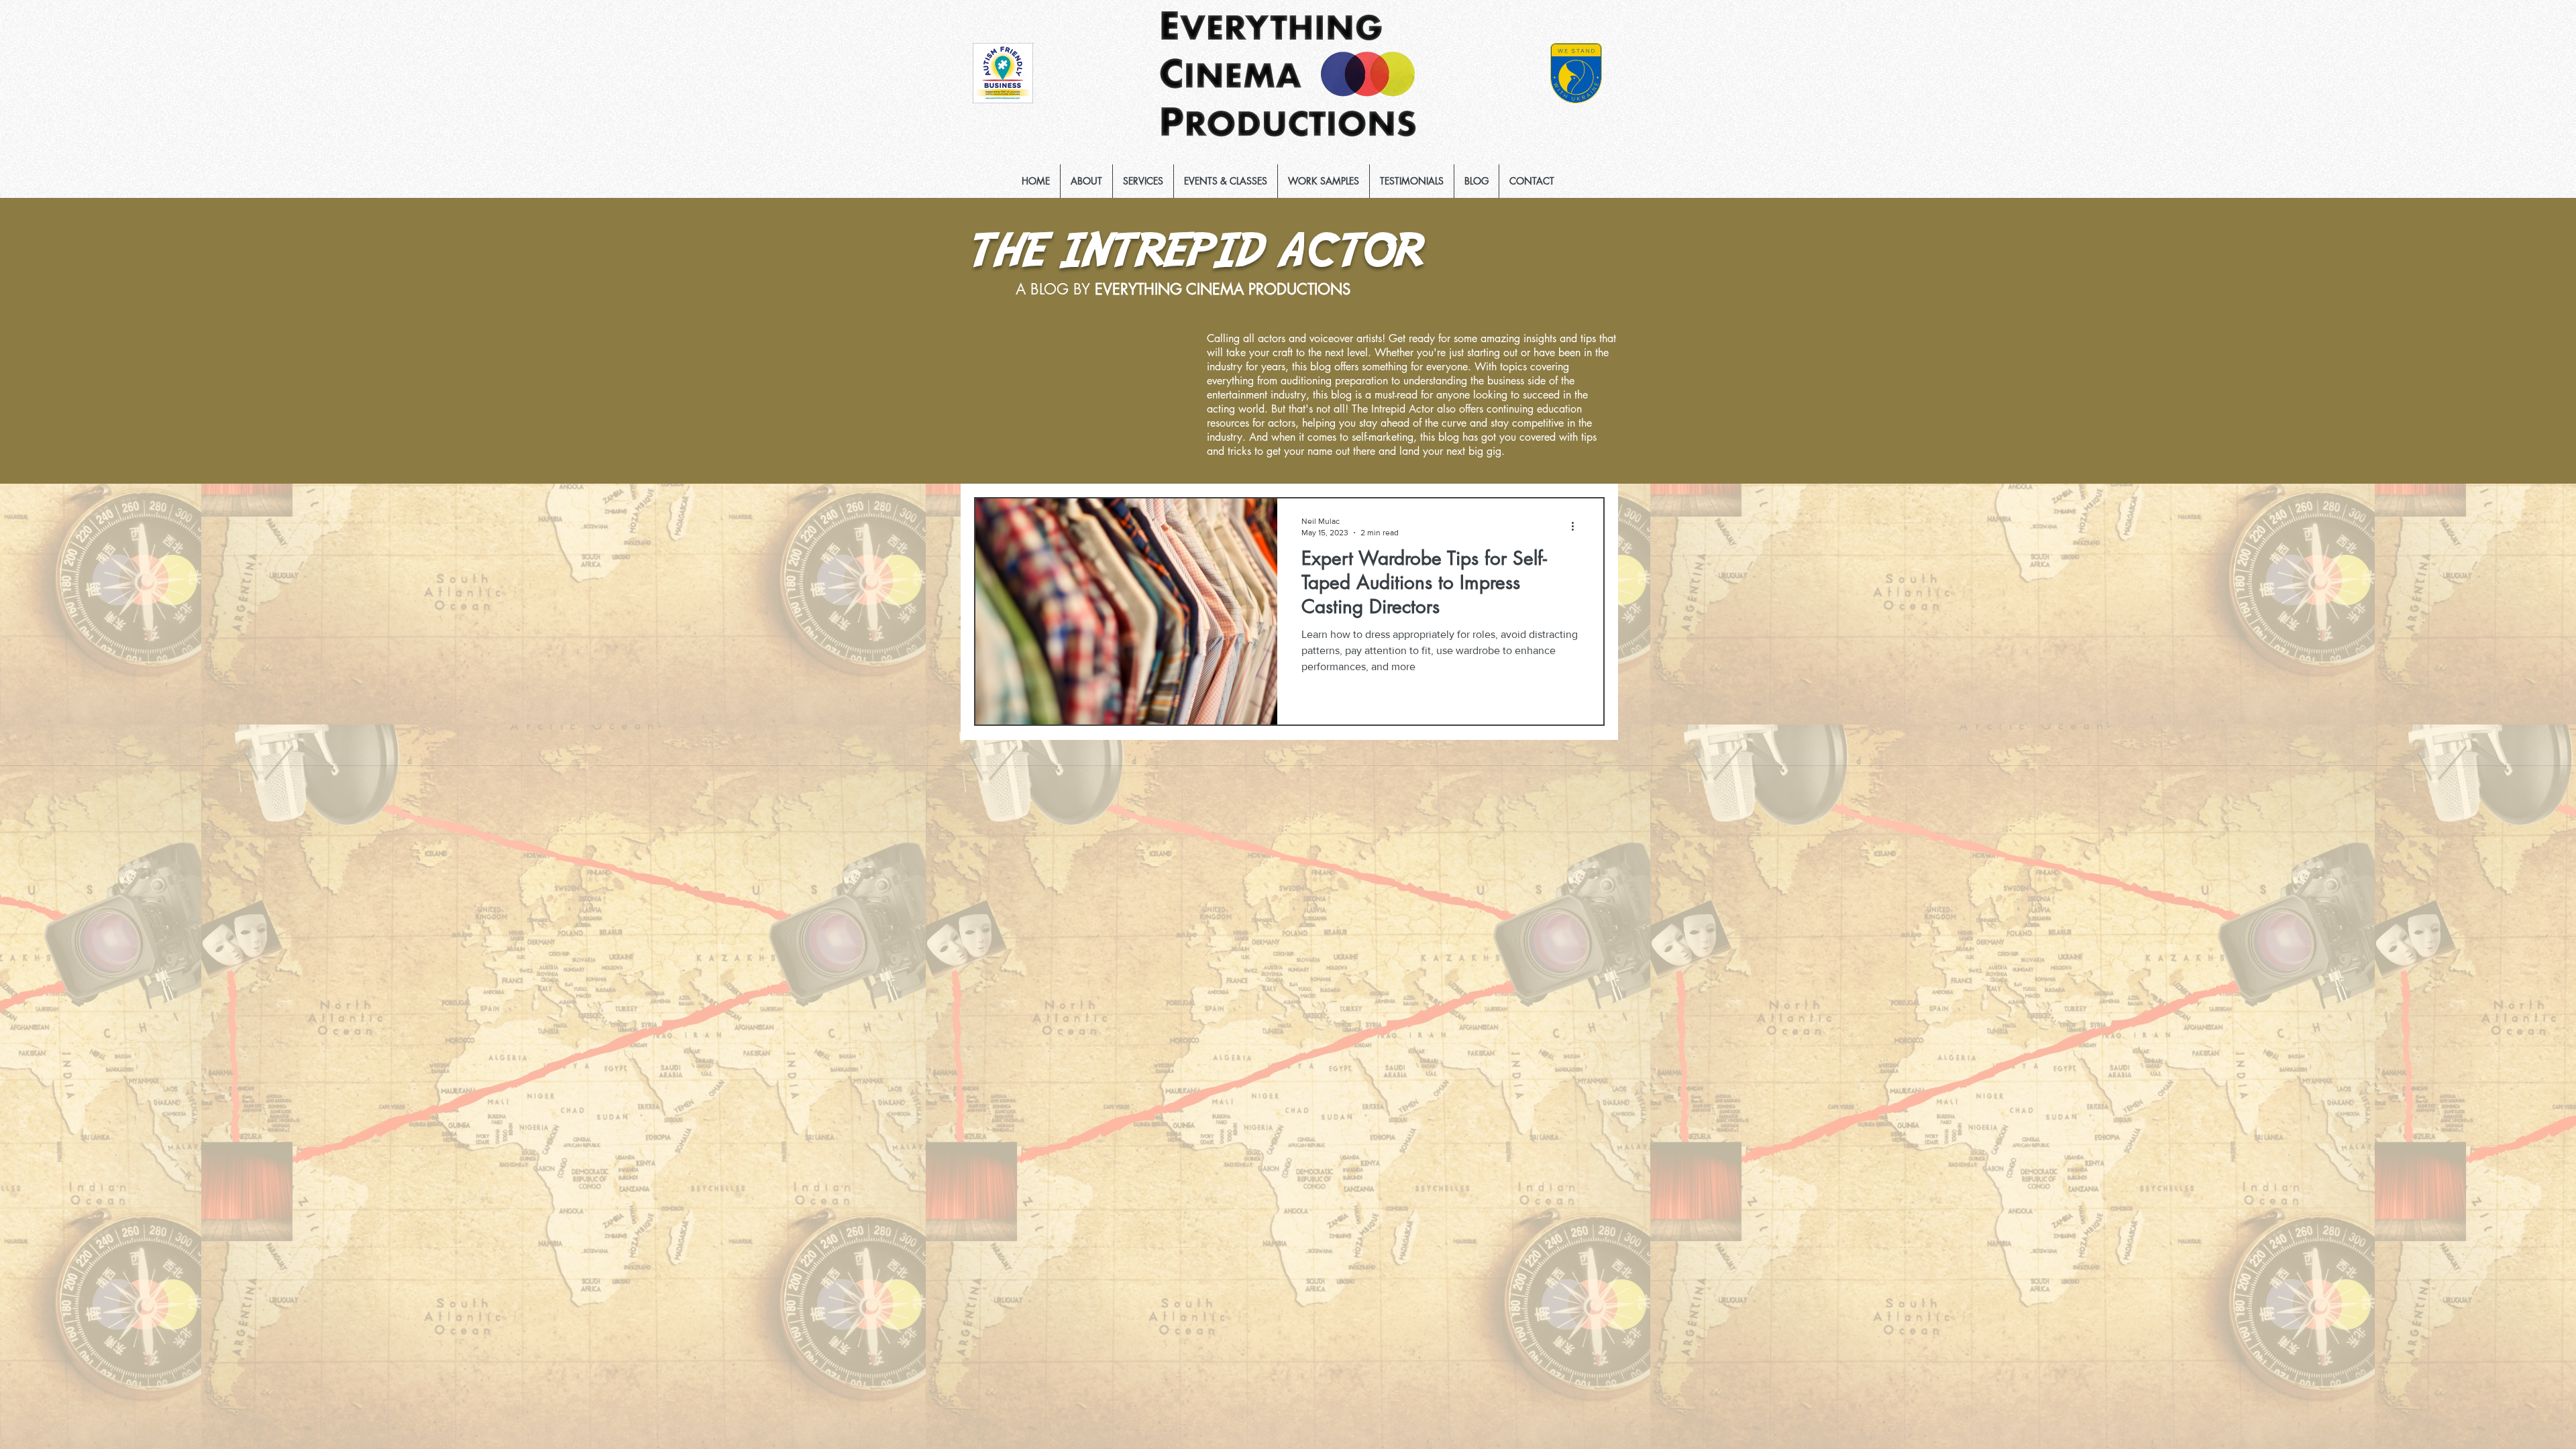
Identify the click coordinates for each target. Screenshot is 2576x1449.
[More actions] (1577, 526)
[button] (1143, 181)
